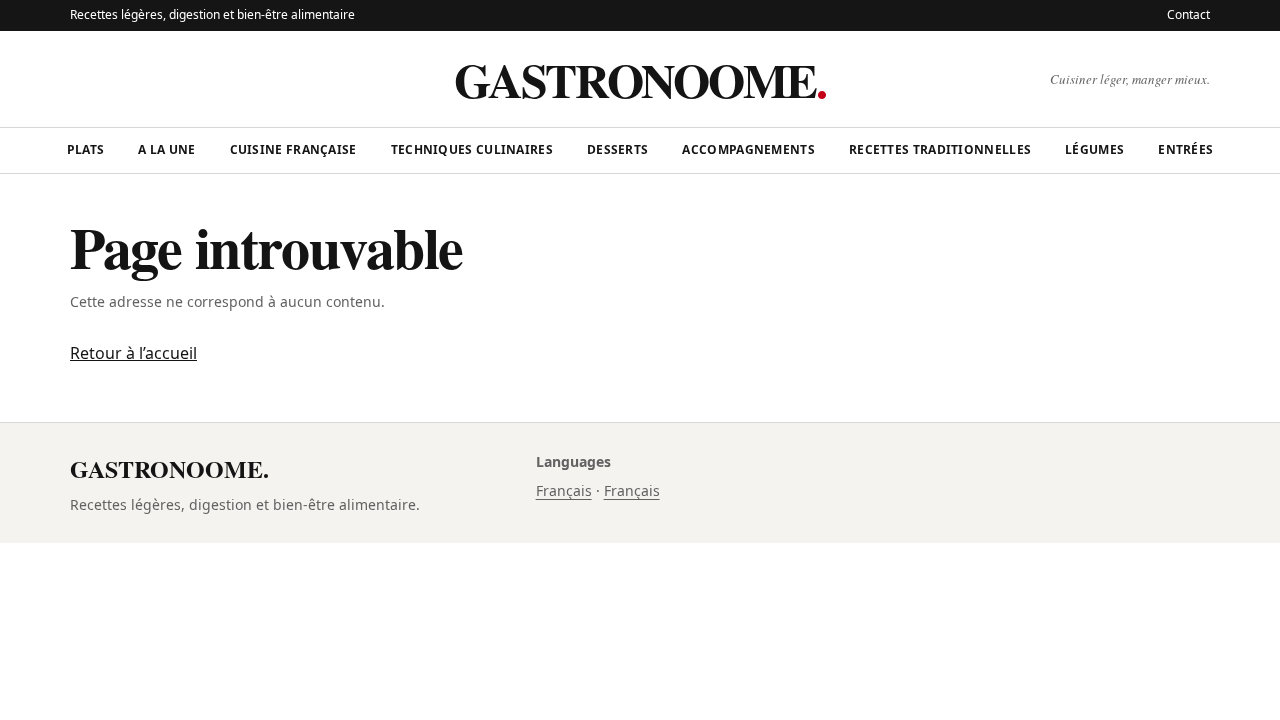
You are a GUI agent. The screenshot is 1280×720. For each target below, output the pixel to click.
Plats (86, 149)
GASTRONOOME (639, 79)
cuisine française (293, 149)
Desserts (617, 149)
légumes (1094, 149)
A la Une (166, 149)
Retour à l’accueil (133, 353)
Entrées (1185, 149)
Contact (1188, 14)
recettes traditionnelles (940, 149)
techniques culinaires (472, 149)
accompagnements (748, 149)
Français (564, 490)
